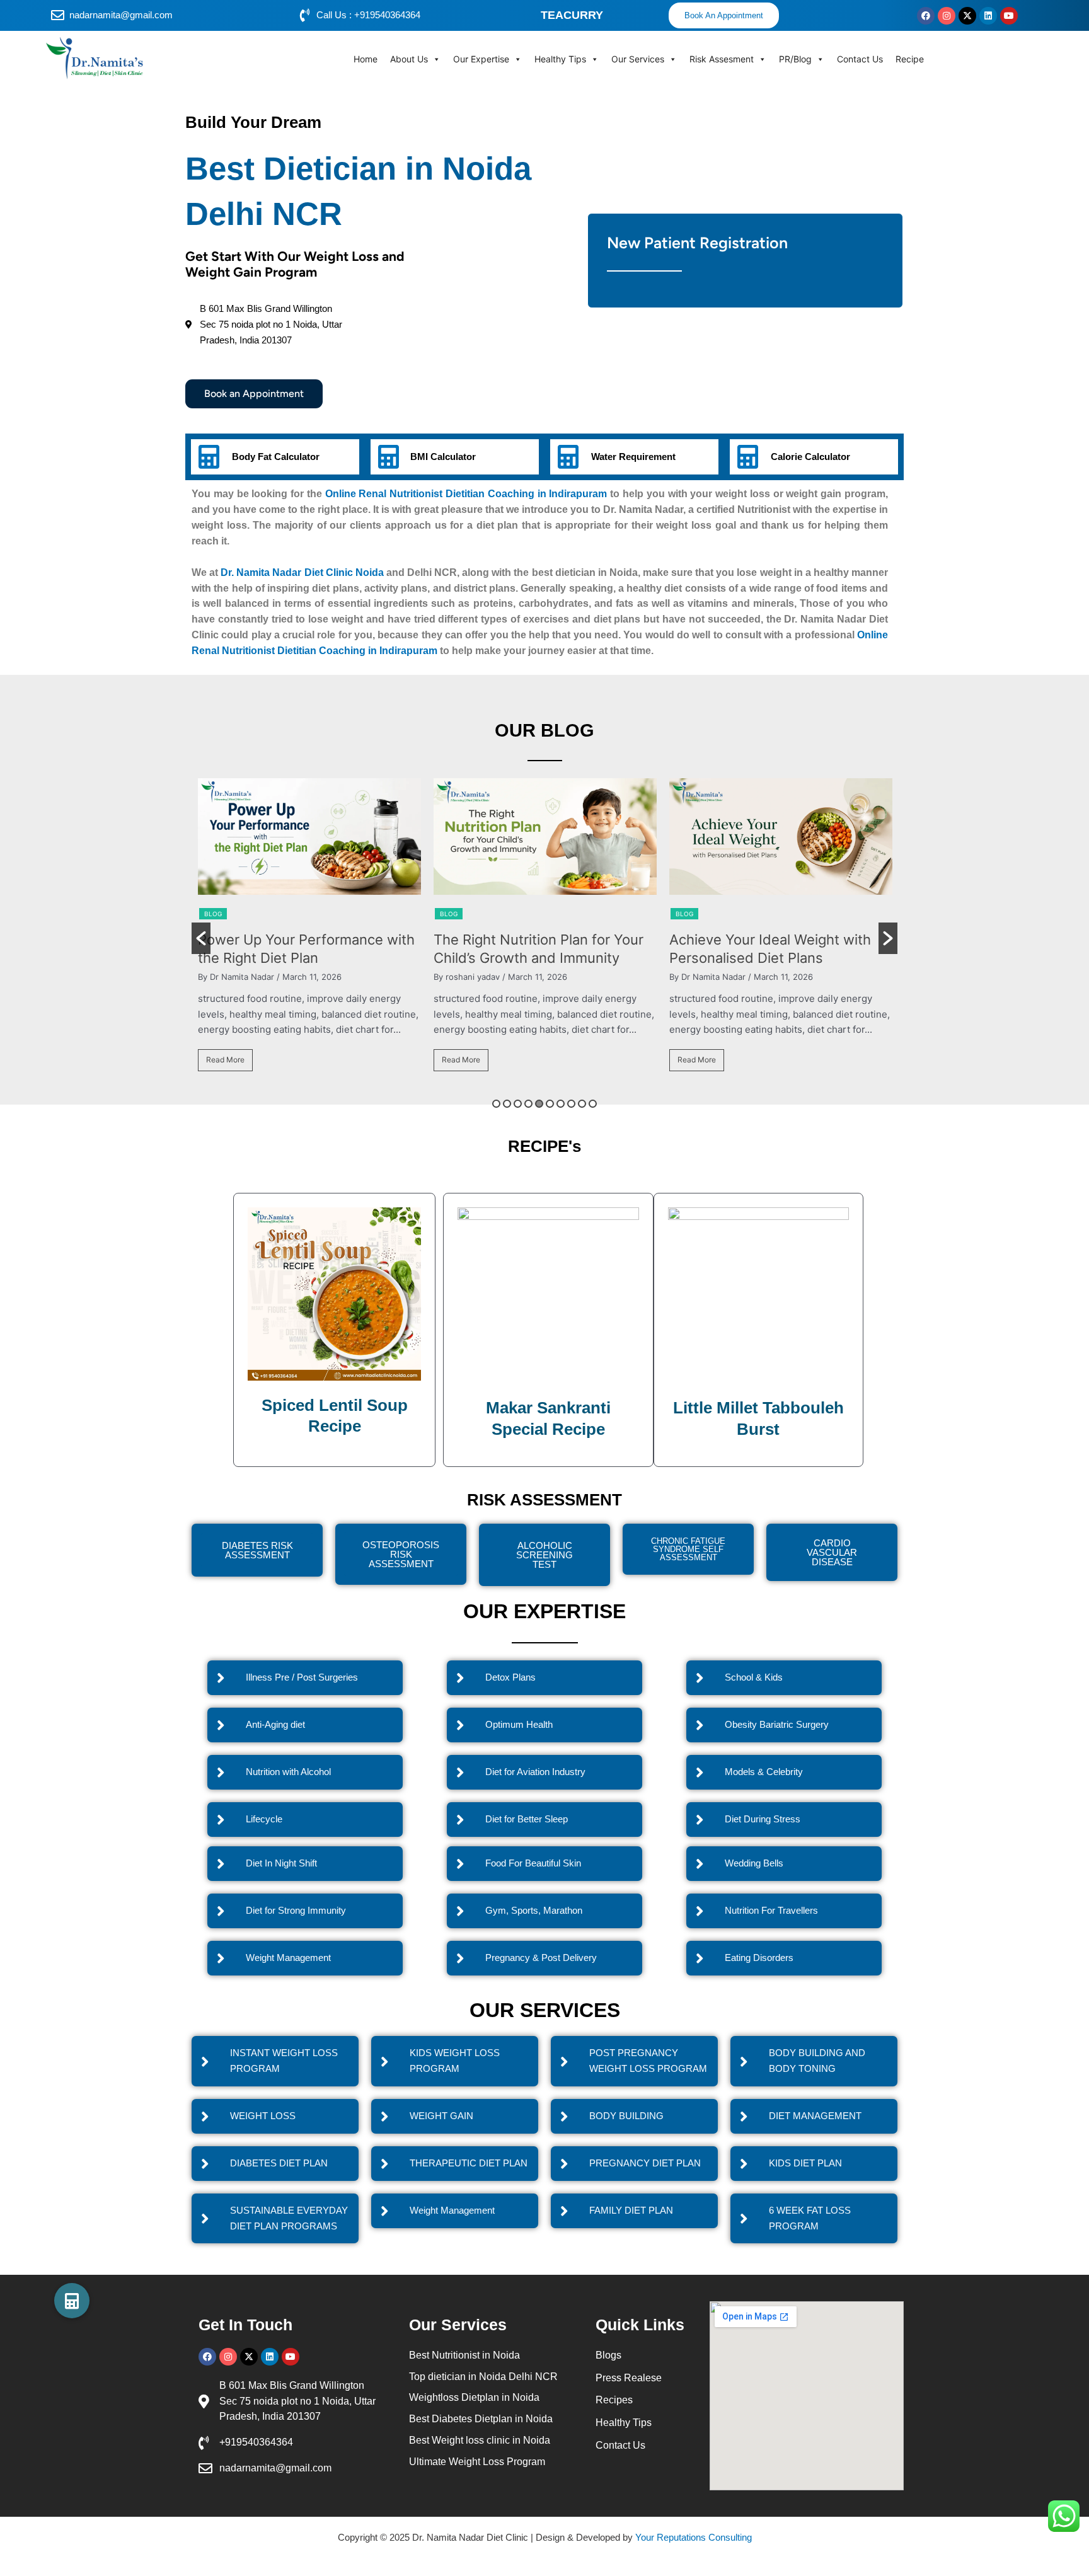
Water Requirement (633, 457)
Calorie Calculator (810, 457)
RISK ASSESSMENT (544, 1500)
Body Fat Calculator (276, 457)
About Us (409, 59)
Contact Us (860, 59)
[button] (201, 938)
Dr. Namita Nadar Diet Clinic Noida (302, 572)
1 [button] (496, 1104)
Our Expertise (481, 59)
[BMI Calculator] (388, 457)
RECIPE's (544, 1146)
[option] (356, 930)
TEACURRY (572, 15)
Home (366, 59)
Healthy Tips (560, 59)
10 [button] (593, 1104)
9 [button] (582, 1104)
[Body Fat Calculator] (209, 457)
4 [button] (528, 1104)
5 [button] (539, 1104)
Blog (260, 914)
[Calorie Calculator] (747, 457)
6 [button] (550, 1104)
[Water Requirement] (568, 457)
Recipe (910, 59)
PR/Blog (795, 59)
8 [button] (571, 1104)
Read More (272, 1060)
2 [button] (507, 1104)
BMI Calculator (443, 457)
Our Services (638, 59)
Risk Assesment (722, 59)
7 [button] (561, 1104)
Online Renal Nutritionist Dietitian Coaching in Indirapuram (466, 494)
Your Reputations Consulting (694, 2537)
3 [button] (518, 1104)
